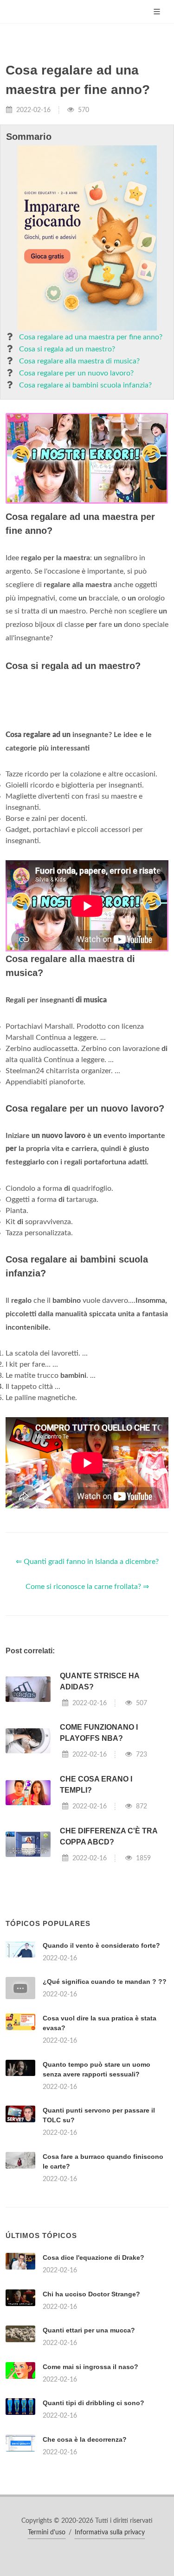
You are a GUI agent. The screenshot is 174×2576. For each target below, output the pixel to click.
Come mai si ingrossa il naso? (90, 2367)
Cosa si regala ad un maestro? (67, 349)
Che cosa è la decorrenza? (85, 2439)
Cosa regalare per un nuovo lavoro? (76, 373)
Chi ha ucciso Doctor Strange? (91, 2294)
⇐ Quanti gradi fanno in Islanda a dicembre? (87, 1562)
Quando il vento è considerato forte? (101, 1945)
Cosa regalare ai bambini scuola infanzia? (85, 385)
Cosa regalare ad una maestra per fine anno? (91, 337)
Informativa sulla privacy (110, 2532)
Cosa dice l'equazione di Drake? (93, 2257)
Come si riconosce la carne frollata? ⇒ (87, 1587)
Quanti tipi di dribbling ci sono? (93, 2403)
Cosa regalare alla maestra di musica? (79, 361)
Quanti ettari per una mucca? (89, 2330)
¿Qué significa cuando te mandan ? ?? (105, 1982)
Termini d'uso (47, 2532)
